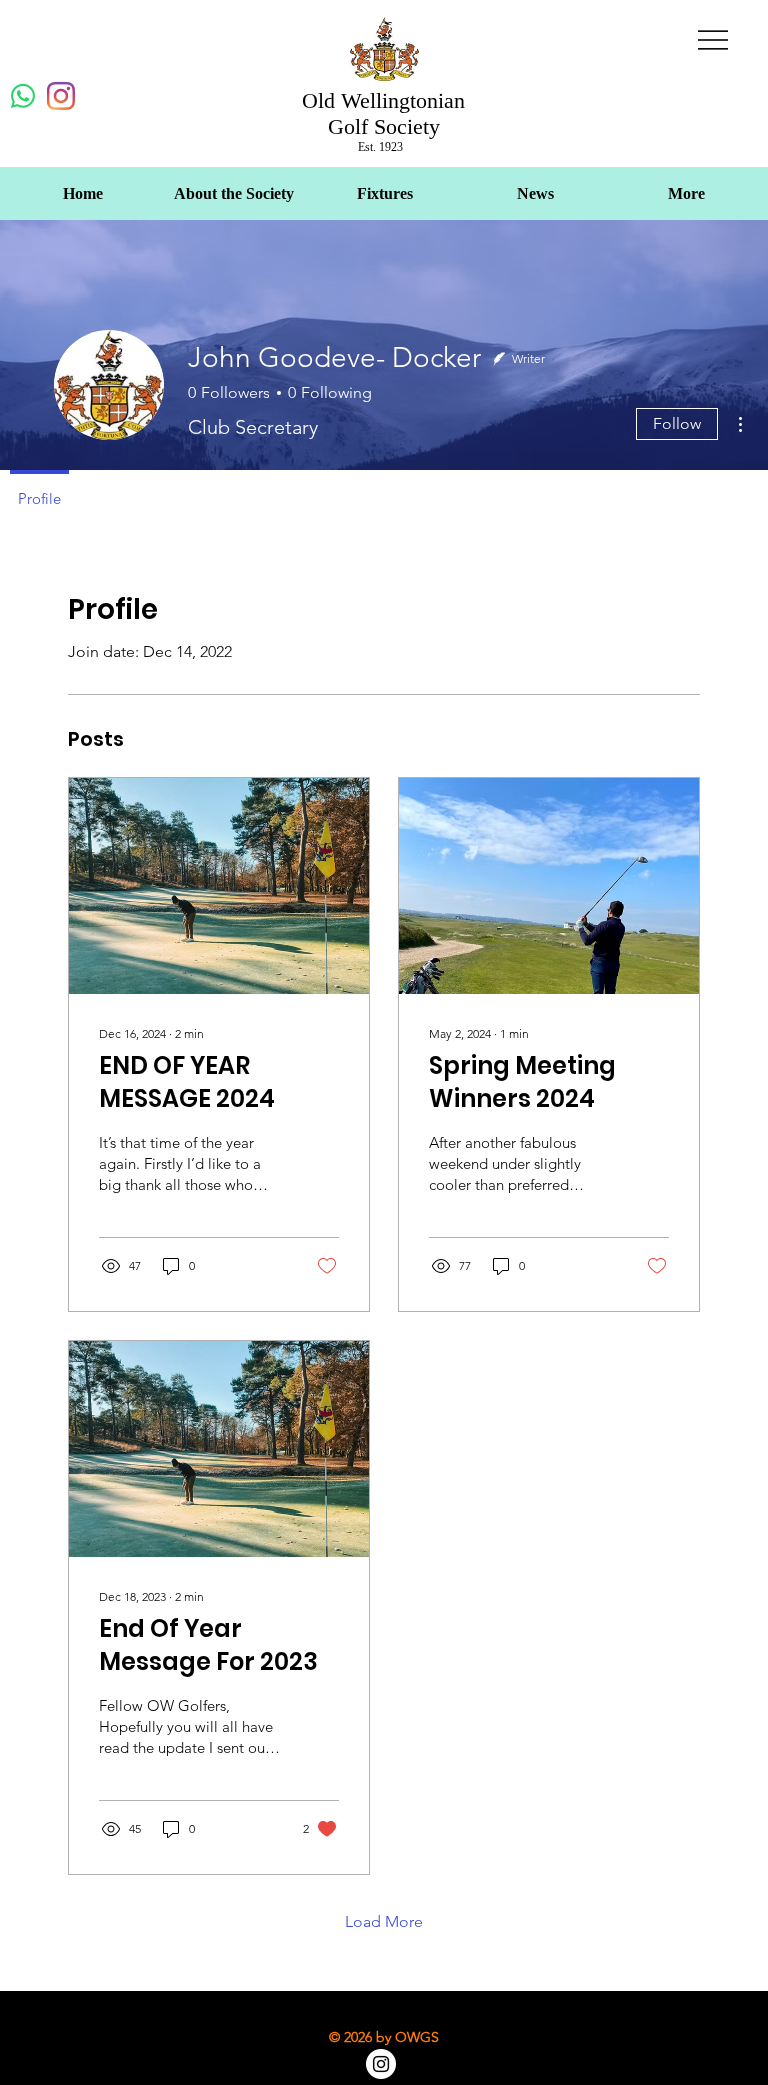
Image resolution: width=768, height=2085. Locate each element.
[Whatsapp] (23, 96)
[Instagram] (61, 96)
